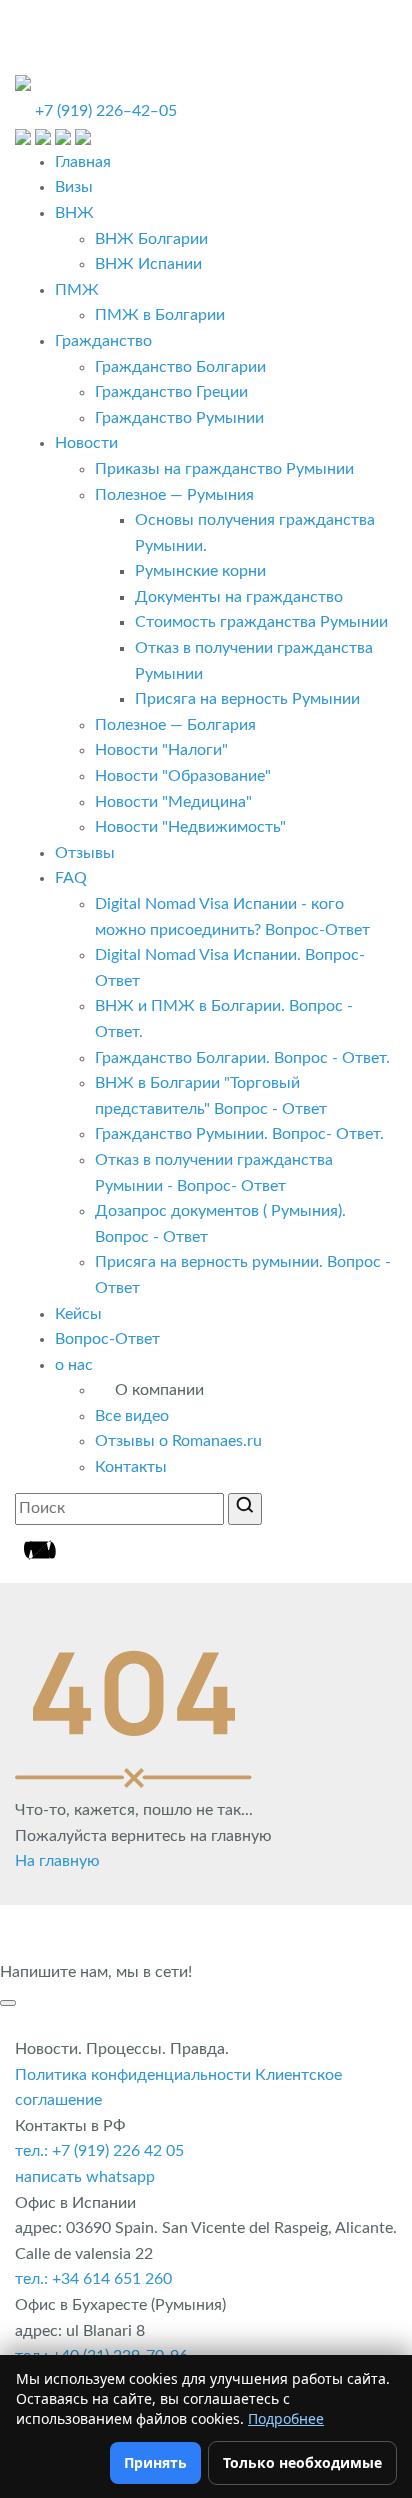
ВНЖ (74, 213)
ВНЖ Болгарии (151, 239)
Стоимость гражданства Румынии (261, 622)
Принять (155, 2462)
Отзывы (85, 853)
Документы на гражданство (239, 597)
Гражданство (103, 341)
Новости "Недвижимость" (190, 827)
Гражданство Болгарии (180, 367)
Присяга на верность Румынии (247, 699)
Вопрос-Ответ (107, 1339)
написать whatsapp (85, 2177)
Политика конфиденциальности (133, 2075)
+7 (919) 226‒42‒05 (106, 111)
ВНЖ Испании (148, 264)
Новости (86, 443)
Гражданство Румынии (179, 418)
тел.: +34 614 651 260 (93, 2279)
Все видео (132, 1416)
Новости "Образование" (183, 776)
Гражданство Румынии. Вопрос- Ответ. (239, 1134)
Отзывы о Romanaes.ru (178, 1441)
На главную (57, 1861)
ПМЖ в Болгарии (160, 315)
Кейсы (78, 1314)
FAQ (71, 878)
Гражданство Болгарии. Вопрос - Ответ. (242, 1058)
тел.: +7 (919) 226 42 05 (99, 2151)
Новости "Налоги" (161, 750)
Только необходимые (302, 2462)
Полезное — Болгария (175, 725)
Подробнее (286, 2418)
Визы (74, 187)
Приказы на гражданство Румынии (224, 469)
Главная (83, 162)
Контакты (131, 1467)
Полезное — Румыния (174, 495)
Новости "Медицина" (173, 802)
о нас (74, 1365)
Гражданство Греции (171, 392)
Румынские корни (200, 571)
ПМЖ (77, 290)
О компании (159, 1390)
